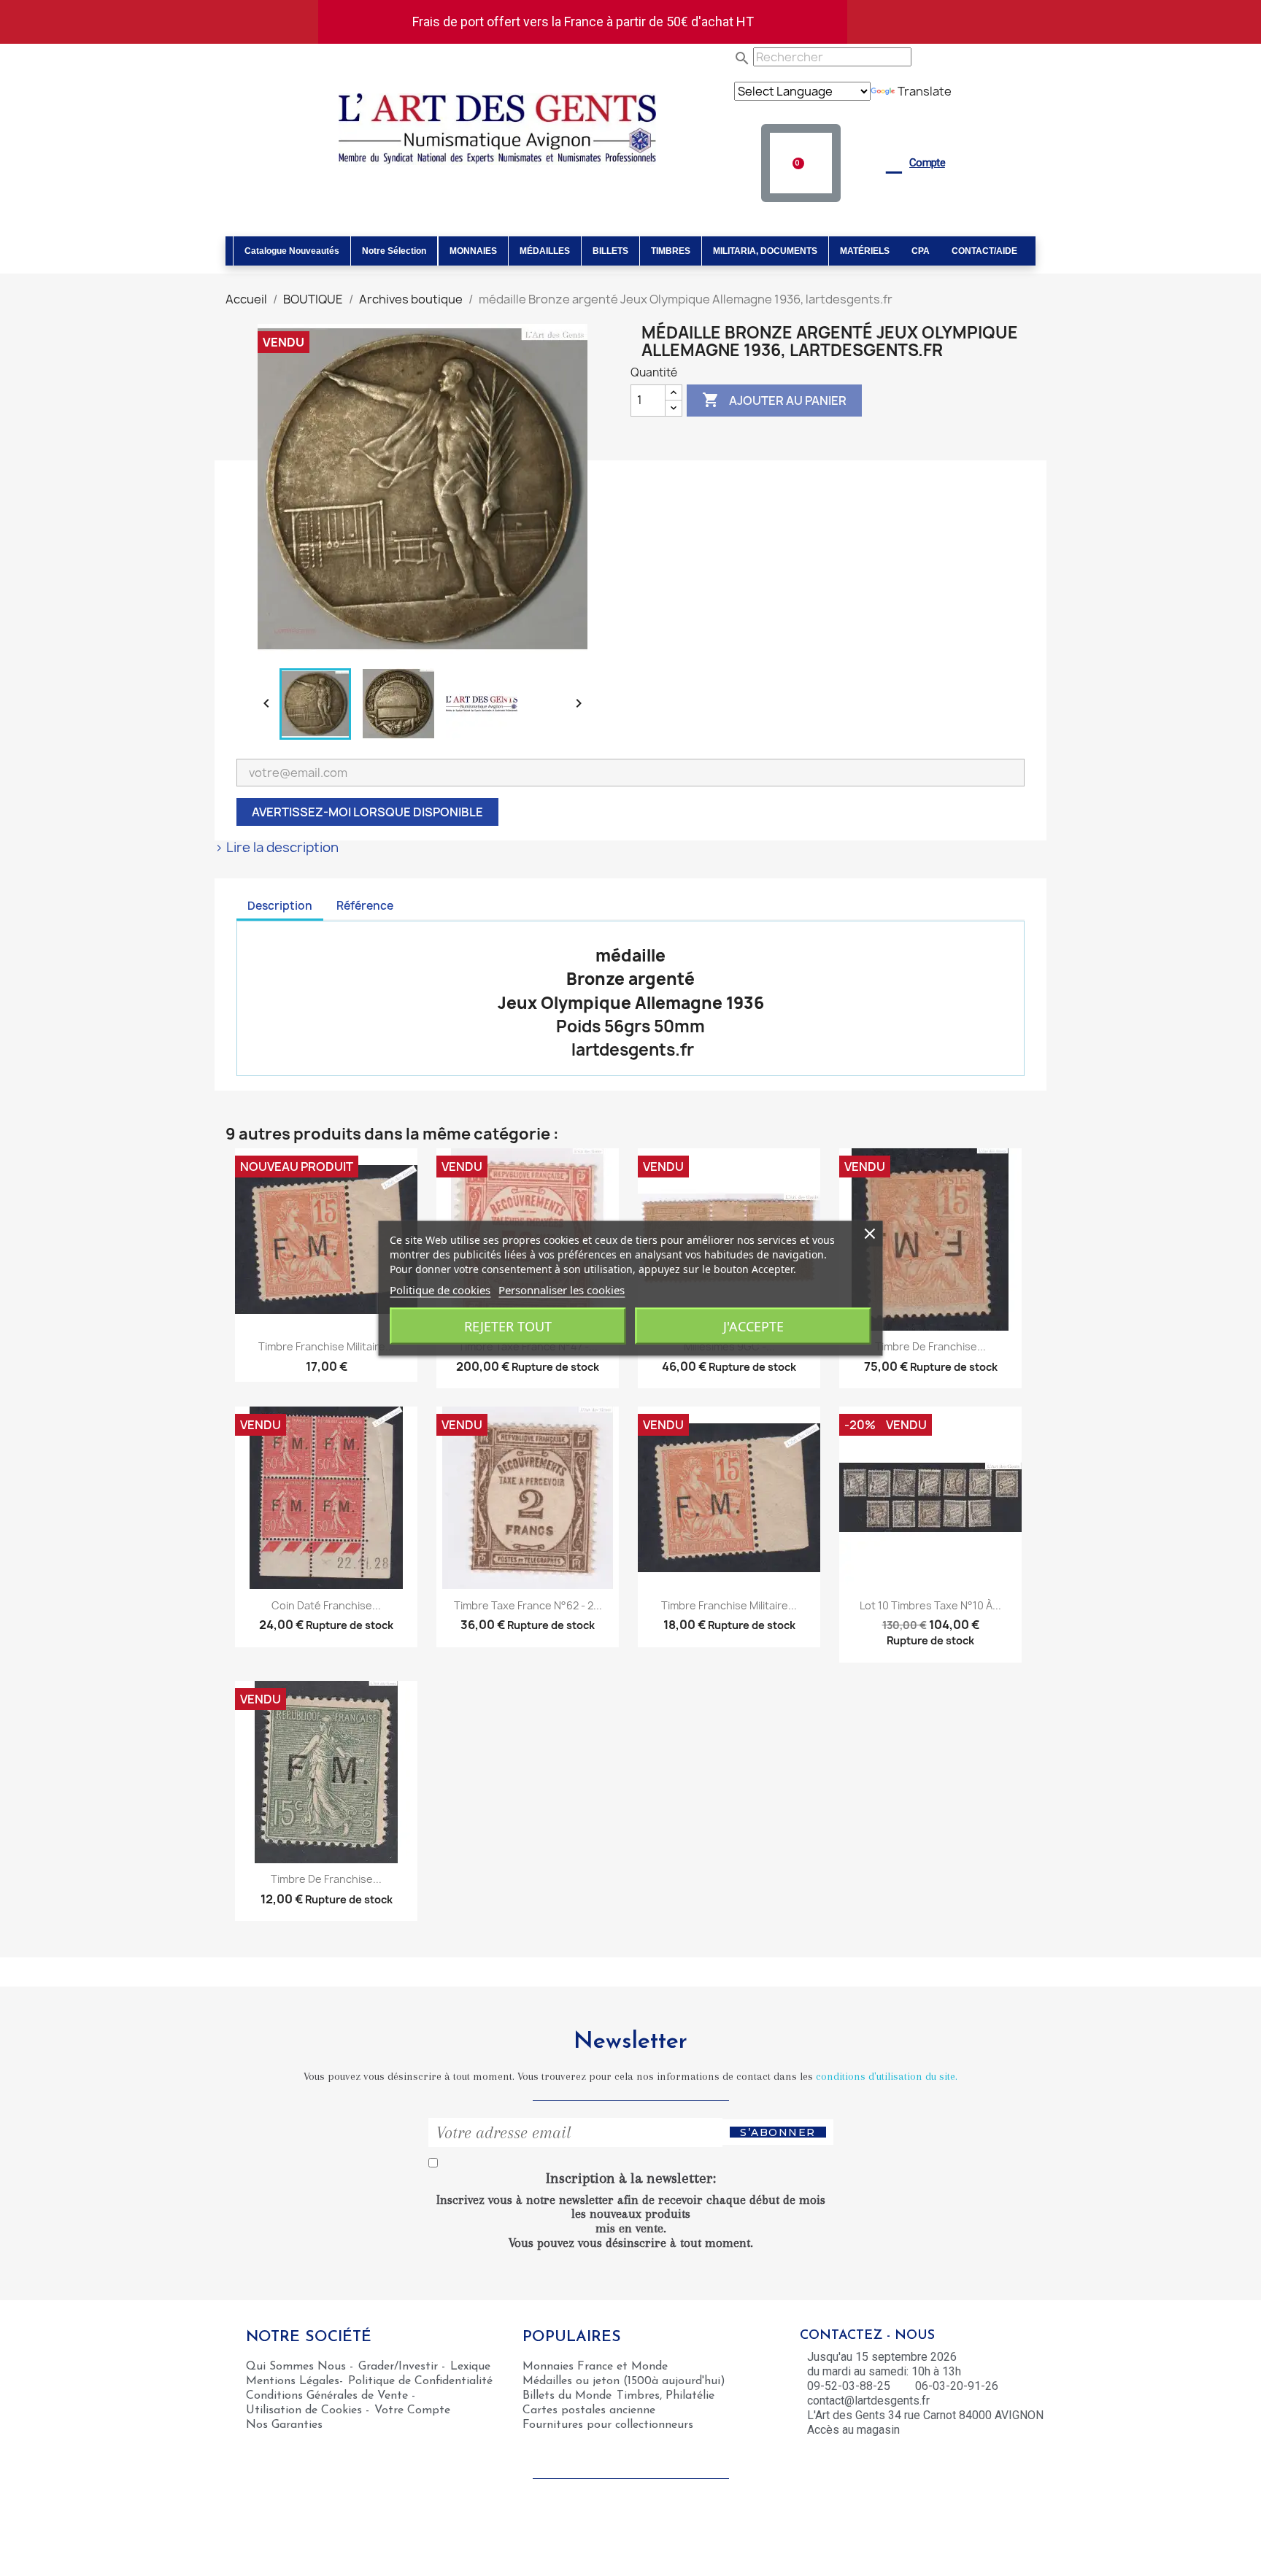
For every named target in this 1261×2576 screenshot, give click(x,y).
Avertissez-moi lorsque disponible (367, 812)
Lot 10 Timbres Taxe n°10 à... (930, 1605)
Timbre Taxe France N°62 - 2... (528, 1605)
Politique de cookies (440, 1289)
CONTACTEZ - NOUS (867, 2336)
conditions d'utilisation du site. (887, 2076)
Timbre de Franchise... (930, 1346)
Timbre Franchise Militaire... (326, 1346)
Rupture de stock (555, 1367)
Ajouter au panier (774, 400)
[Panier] (801, 163)
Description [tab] (280, 906)
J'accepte (753, 1326)
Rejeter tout (508, 1326)
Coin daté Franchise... (326, 1605)
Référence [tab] (365, 906)
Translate (925, 91)
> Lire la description (277, 848)
